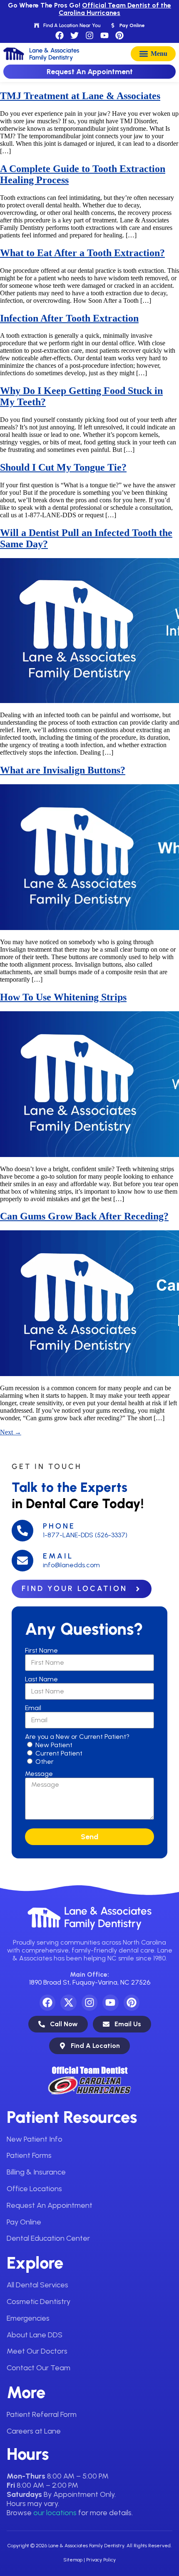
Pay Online (24, 2222)
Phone (59, 1526)
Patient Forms (29, 2155)
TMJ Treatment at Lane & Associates (80, 96)
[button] (153, 54)
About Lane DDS (35, 2335)
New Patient (54, 1745)
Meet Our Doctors (37, 2351)
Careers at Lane (34, 2431)
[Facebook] (60, 35)
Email (58, 1556)
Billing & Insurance (36, 2172)
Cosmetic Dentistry (39, 2302)
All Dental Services (37, 2285)
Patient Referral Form (42, 2414)
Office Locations (34, 2189)
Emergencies (28, 2318)
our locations (55, 2513)
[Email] (22, 1561)
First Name (41, 1650)
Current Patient (59, 1753)
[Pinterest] (119, 35)
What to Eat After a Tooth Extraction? (82, 253)
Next (11, 1432)
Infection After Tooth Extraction (69, 318)
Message (39, 1774)
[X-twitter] (68, 2002)
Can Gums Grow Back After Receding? (84, 1216)
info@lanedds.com (71, 1565)
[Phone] (22, 1531)
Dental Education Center (48, 2238)
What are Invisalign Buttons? (63, 770)
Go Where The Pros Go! (89, 9)
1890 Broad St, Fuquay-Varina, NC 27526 (90, 1982)
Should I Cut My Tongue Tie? (63, 467)
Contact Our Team (39, 2368)
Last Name (41, 1679)
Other (45, 1762)
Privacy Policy (101, 2560)
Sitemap (73, 2560)
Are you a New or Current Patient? (77, 1737)
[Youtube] (104, 35)
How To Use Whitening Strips (63, 997)
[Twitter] (75, 35)
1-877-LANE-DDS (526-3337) (85, 1535)
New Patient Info (35, 2139)
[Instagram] (89, 35)
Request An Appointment (50, 2205)
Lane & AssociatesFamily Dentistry (108, 1917)
